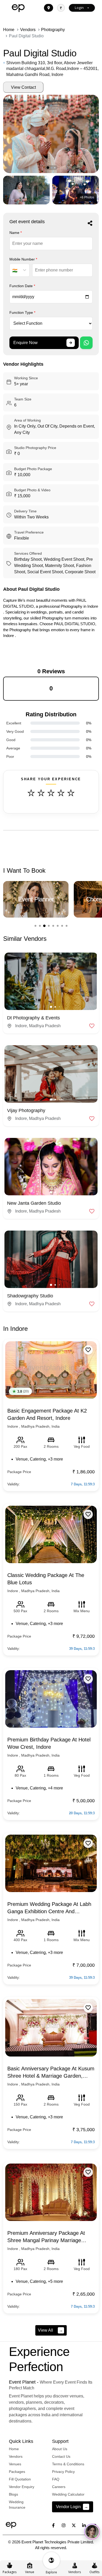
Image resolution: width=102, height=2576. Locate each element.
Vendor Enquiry (22, 2487)
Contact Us (61, 2456)
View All (50, 2330)
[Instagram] (64, 2525)
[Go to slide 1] (35, 926)
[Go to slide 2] (40, 926)
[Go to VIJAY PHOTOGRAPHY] (51, 1074)
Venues (15, 2464)
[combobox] (12, 271)
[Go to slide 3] (44, 926)
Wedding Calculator (68, 2494)
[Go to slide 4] (49, 926)
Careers (59, 2487)
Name (16, 233)
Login (79, 8)
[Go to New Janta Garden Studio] (51, 1167)
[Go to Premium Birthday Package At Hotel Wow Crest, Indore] (51, 1699)
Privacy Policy (63, 2472)
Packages (17, 2472)
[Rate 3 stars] (51, 793)
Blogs (13, 2494)
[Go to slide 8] (67, 926)
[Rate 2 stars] (41, 793)
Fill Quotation (20, 2479)
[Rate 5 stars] (71, 793)
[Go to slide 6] (58, 926)
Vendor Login (72, 2507)
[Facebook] (53, 2525)
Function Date (22, 286)
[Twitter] (74, 2525)
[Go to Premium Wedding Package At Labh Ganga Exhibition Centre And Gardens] (51, 1863)
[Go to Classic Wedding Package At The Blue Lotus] (51, 1534)
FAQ (56, 2479)
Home (9, 30)
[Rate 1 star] (31, 793)
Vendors (28, 30)
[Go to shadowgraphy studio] (51, 1259)
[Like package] (88, 1350)
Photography (53, 30)
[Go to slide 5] (53, 926)
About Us (60, 2449)
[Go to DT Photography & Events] (51, 981)
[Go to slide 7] (62, 926)
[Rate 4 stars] (61, 793)
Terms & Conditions (68, 2464)
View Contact (23, 87)
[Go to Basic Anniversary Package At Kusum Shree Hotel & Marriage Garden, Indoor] (51, 2028)
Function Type (22, 312)
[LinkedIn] (84, 2525)
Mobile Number (23, 259)
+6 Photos (87, 197)
